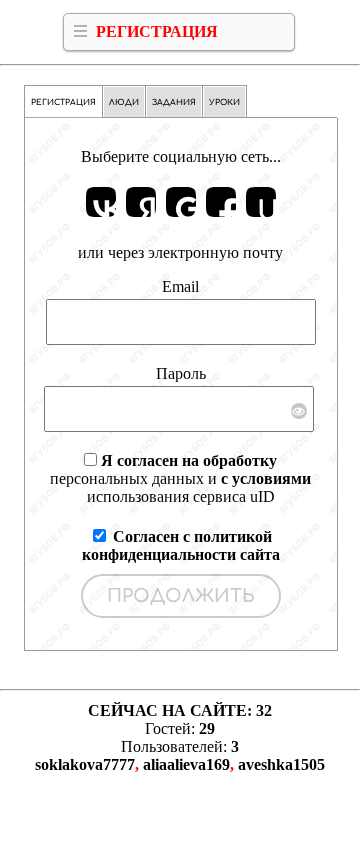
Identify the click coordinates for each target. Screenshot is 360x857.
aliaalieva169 (186, 764)
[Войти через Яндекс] (141, 202)
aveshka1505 (281, 764)
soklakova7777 (85, 764)
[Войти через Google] (181, 202)
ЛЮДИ (124, 102)
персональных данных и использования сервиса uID (180, 478)
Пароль (181, 373)
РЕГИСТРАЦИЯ (157, 31)
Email (180, 286)
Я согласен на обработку (189, 460)
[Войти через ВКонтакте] (101, 202)
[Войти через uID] (261, 202)
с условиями (266, 478)
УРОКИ (224, 102)
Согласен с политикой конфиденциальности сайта (181, 545)
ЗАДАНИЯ (174, 102)
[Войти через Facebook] (221, 202)
